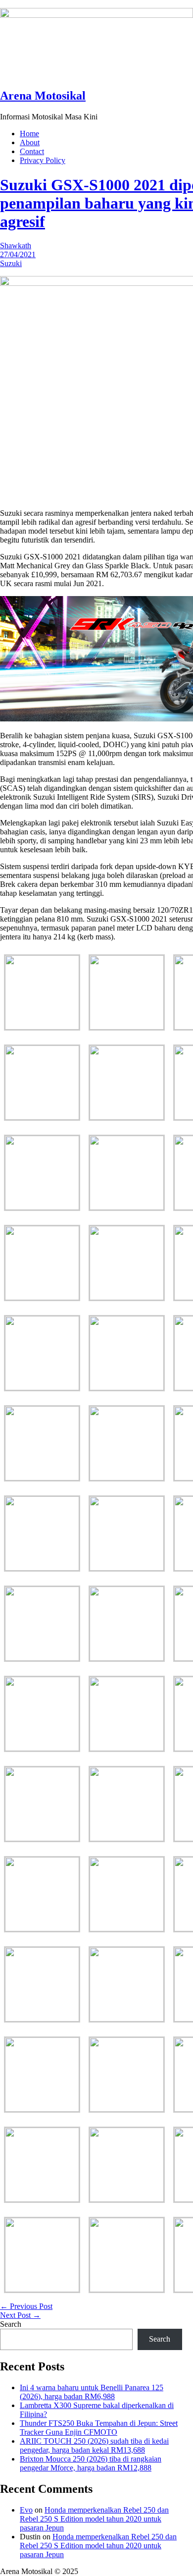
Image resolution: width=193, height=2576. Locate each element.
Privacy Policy (43, 160)
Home (29, 134)
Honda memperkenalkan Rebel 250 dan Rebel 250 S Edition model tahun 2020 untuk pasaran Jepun (94, 2519)
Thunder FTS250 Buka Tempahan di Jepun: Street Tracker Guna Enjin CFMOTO (99, 2428)
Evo (26, 2510)
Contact (32, 151)
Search (11, 2324)
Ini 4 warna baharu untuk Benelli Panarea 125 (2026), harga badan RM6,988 (92, 2392)
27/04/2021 (18, 254)
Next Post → (20, 2315)
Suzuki (11, 263)
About (30, 142)
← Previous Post (26, 2306)
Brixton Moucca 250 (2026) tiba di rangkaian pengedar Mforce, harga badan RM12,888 (91, 2463)
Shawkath (16, 246)
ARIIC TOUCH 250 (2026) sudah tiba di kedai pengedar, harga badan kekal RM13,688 (94, 2445)
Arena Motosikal (43, 96)
